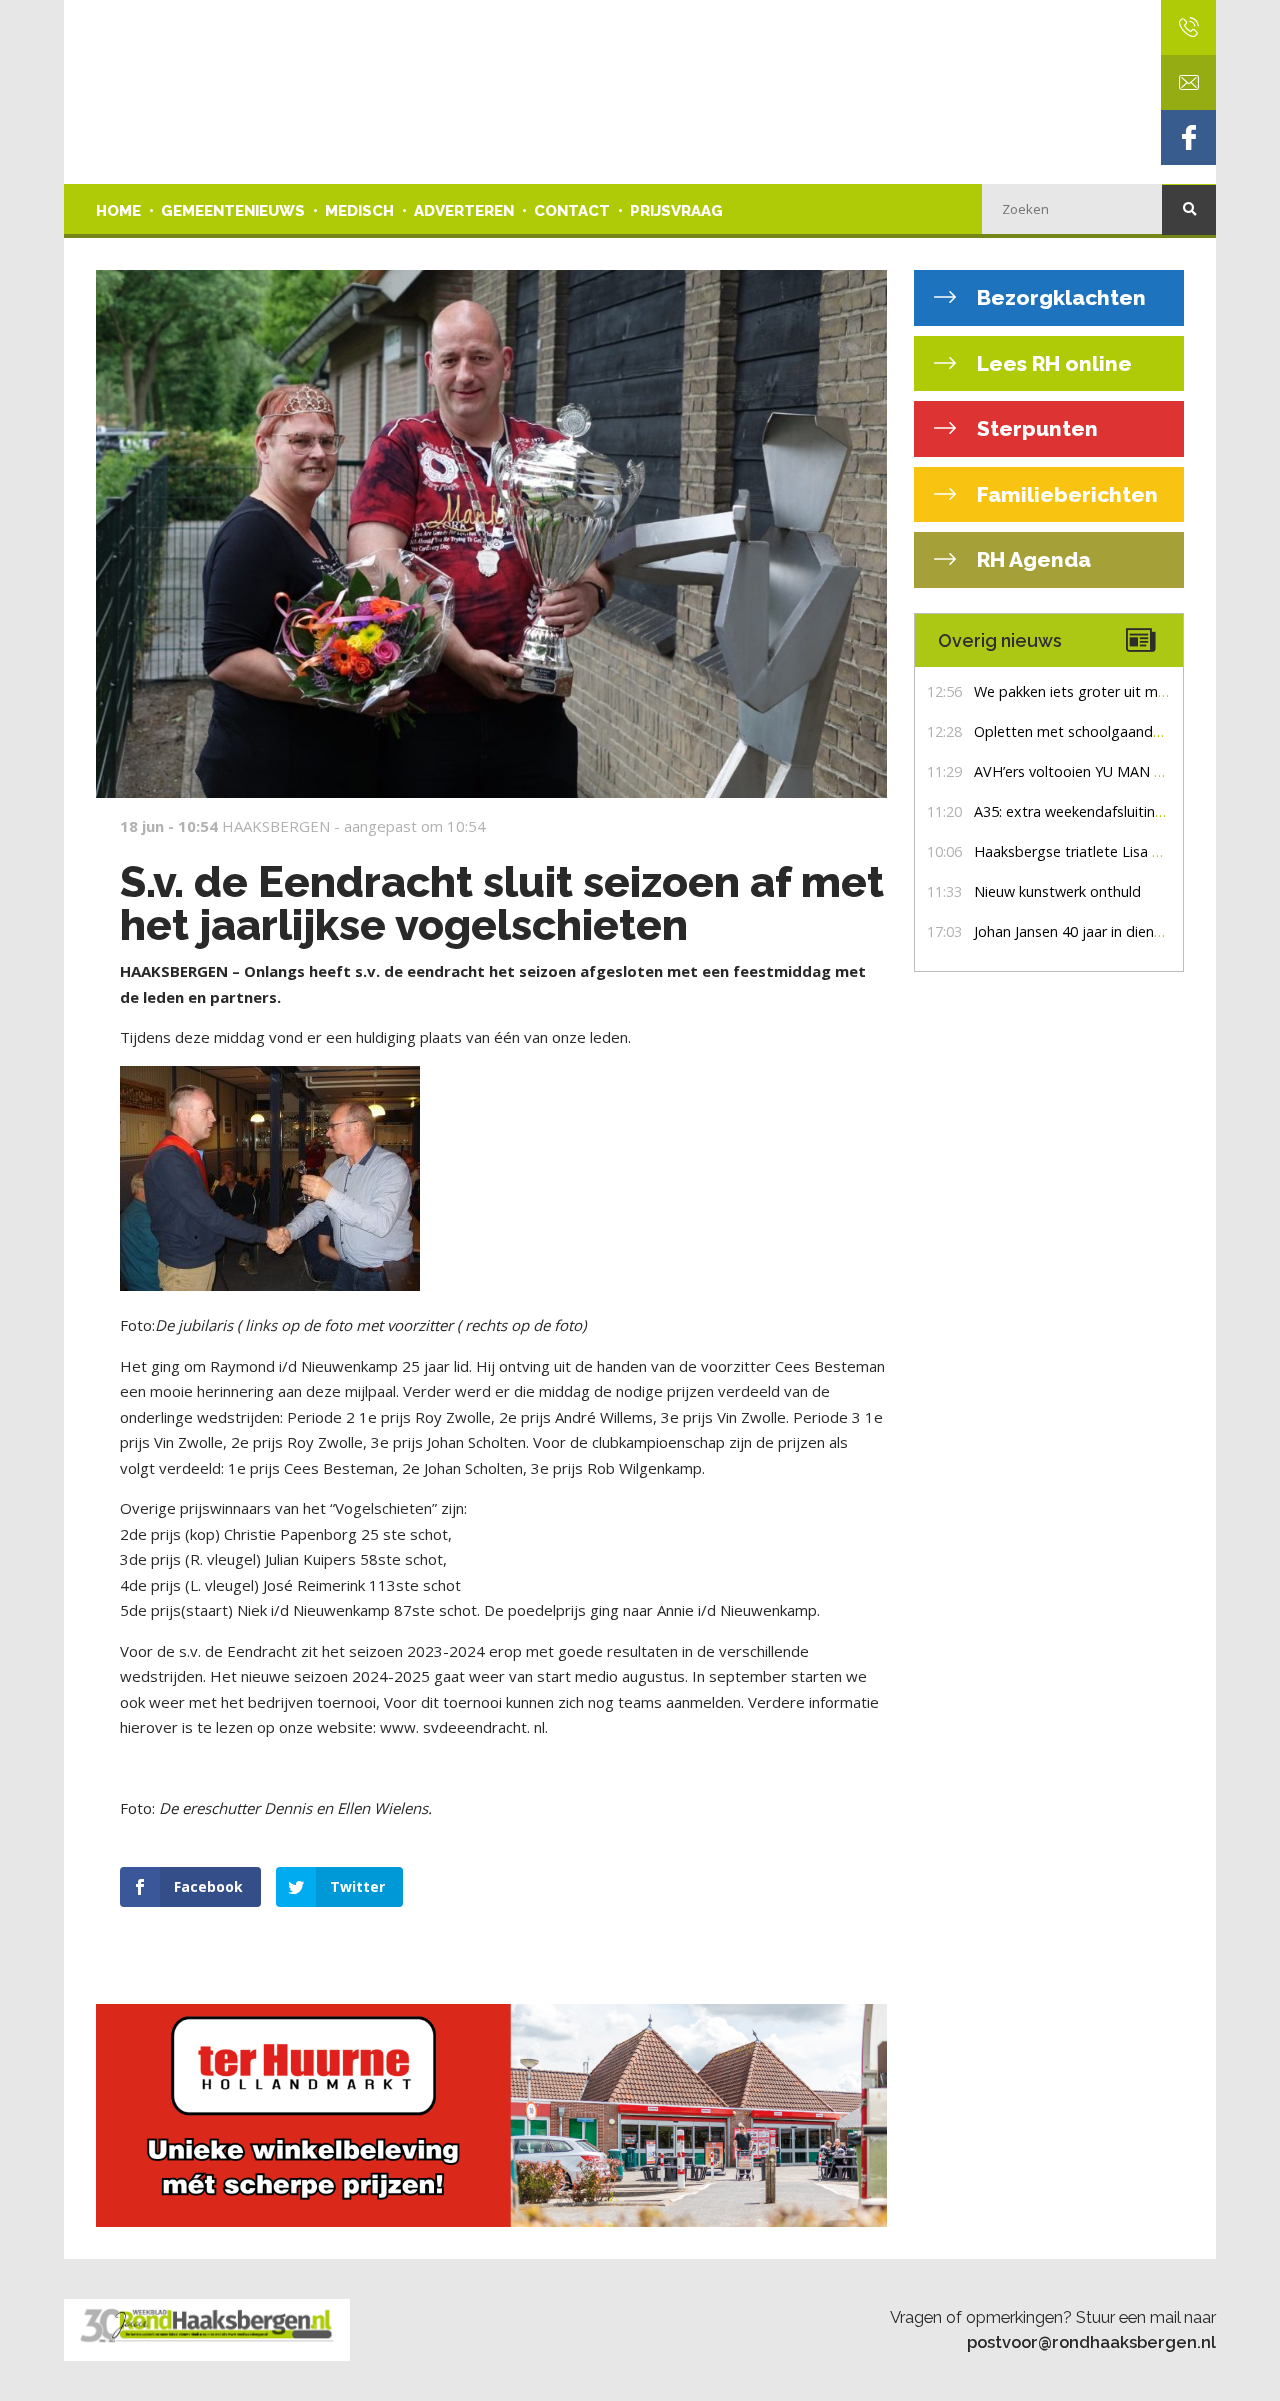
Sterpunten (1035, 428)
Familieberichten (1065, 494)
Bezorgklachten (1059, 297)
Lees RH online (1052, 363)
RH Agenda (1031, 559)
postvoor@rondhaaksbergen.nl (1091, 2342)
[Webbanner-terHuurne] (491, 2115)
